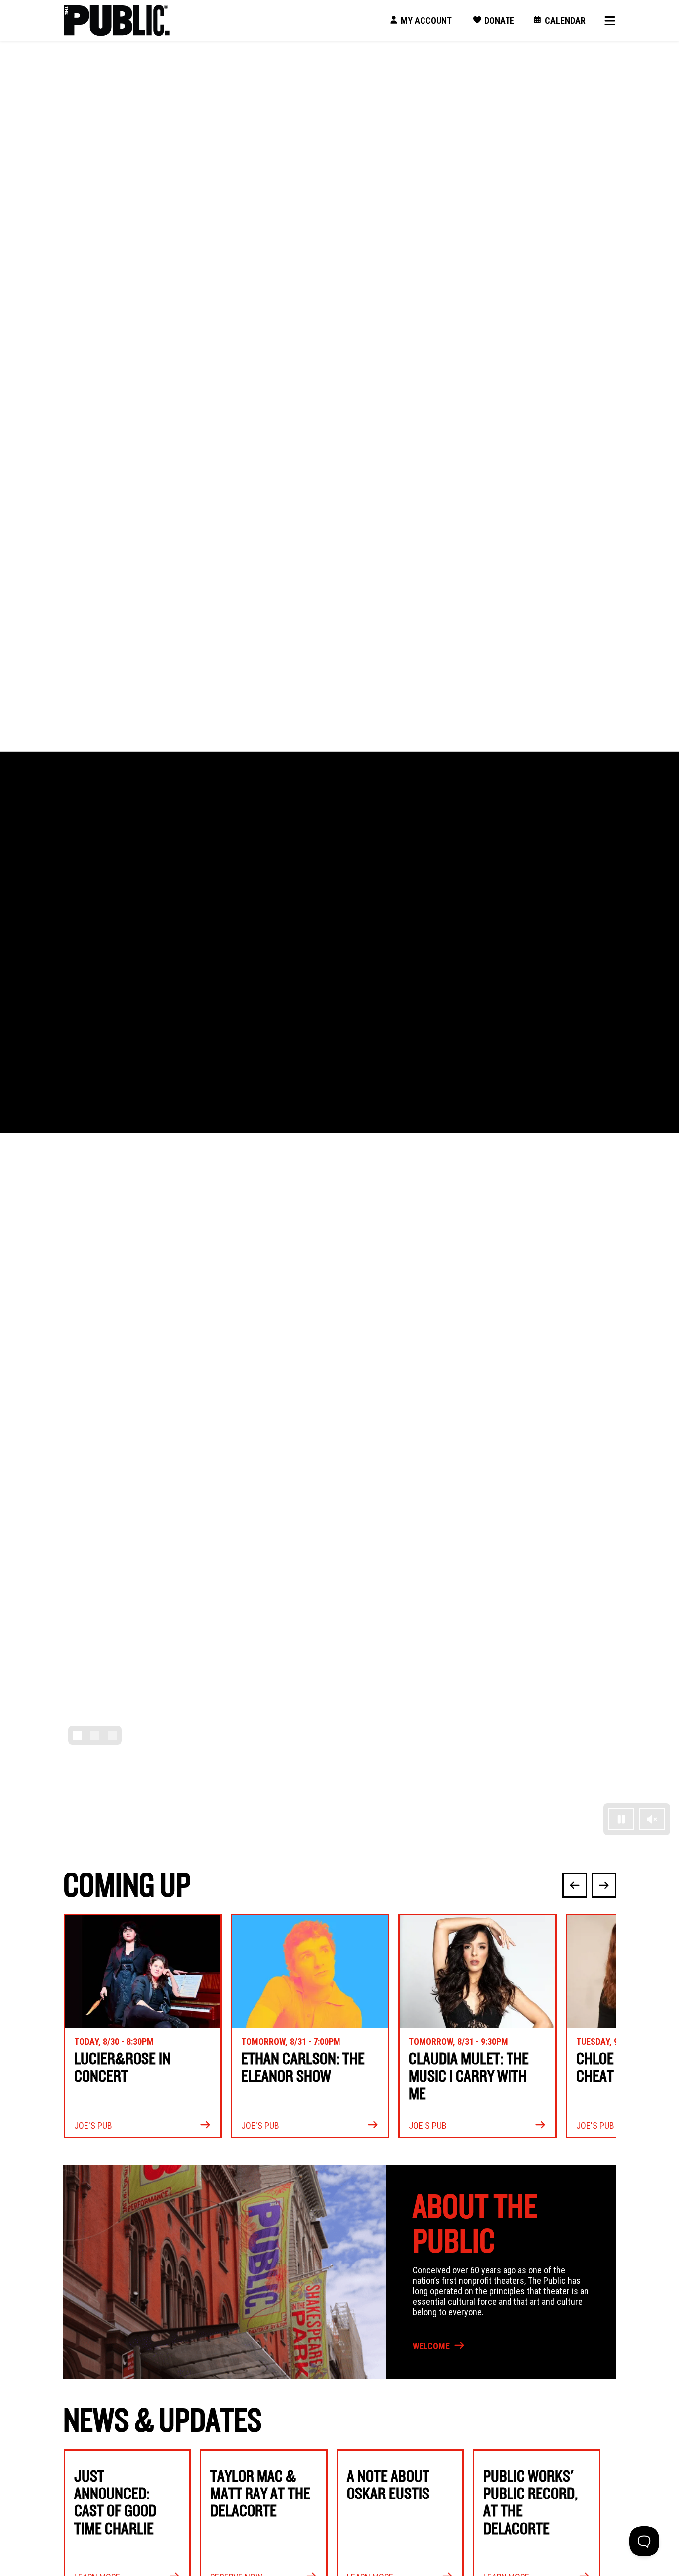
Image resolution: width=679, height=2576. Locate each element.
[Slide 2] (95, 1735)
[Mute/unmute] (652, 1819)
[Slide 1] (77, 1735)
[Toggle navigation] (606, 21)
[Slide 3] (113, 1735)
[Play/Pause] (621, 1819)
